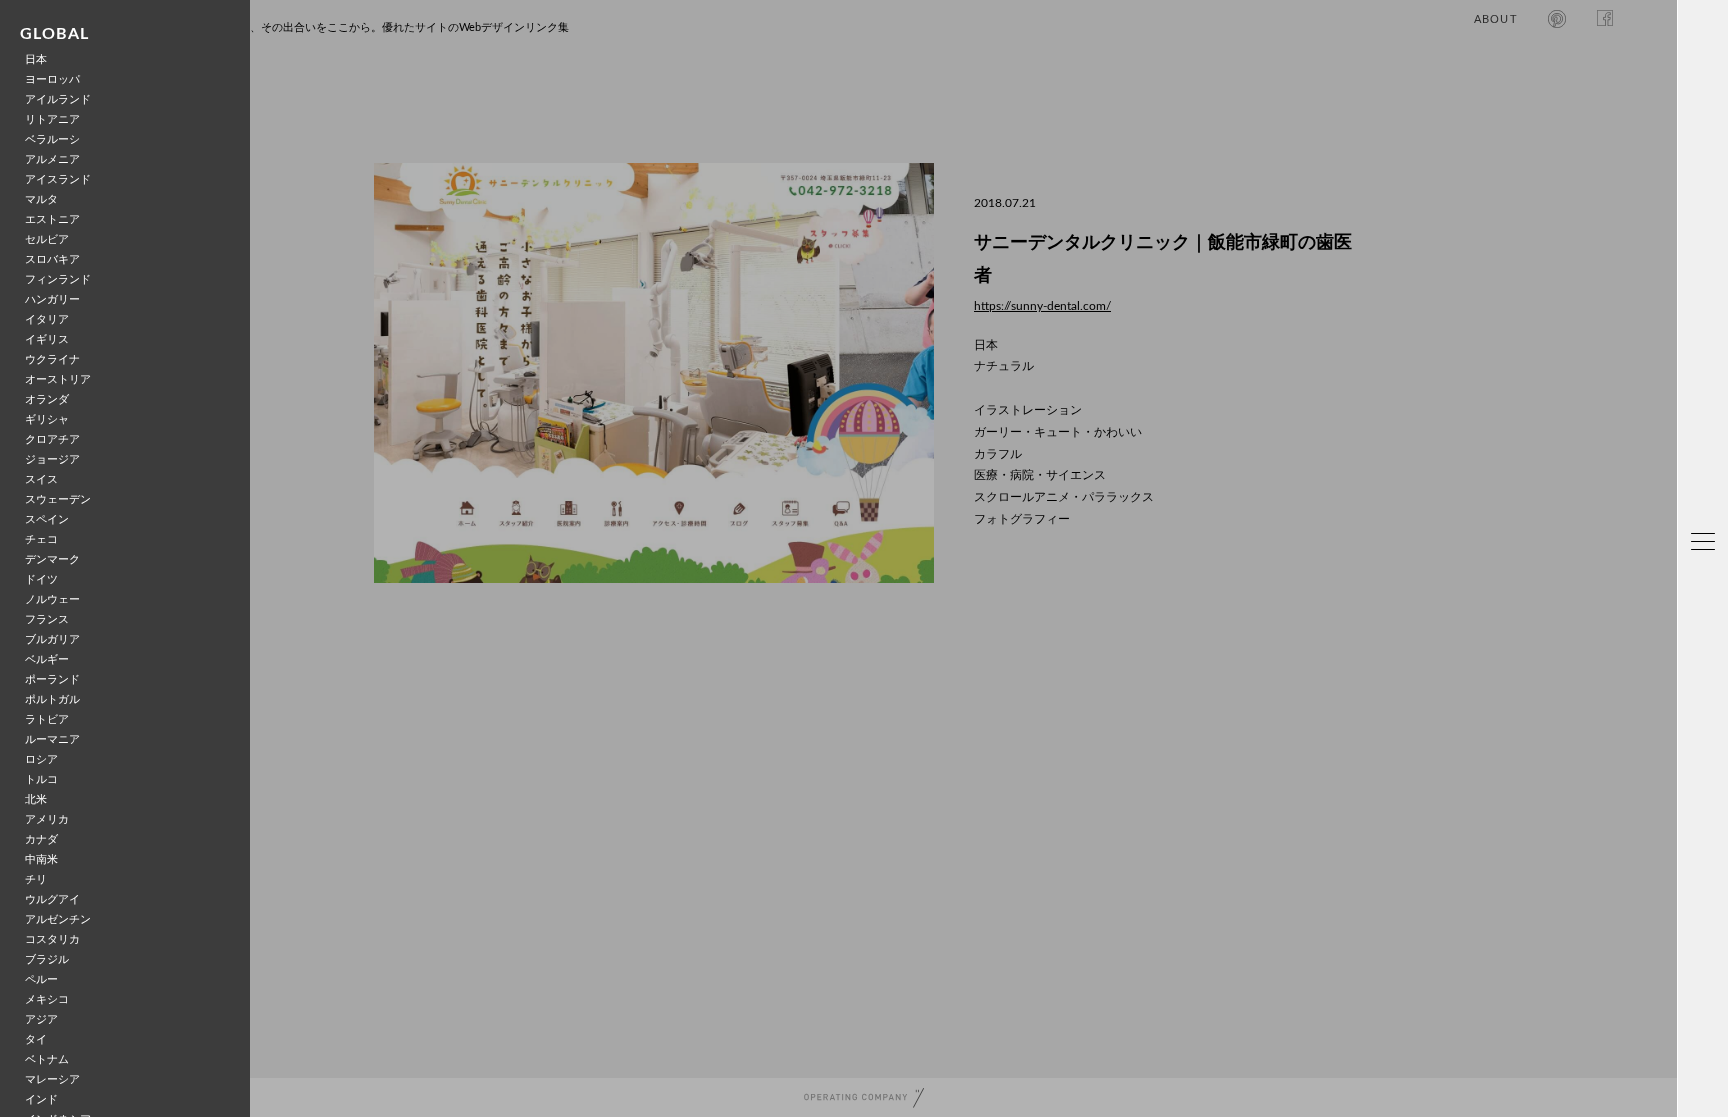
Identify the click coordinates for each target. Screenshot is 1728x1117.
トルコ (41, 779)
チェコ (41, 539)
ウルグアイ (52, 899)
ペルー (41, 979)
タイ (36, 1039)
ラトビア (47, 719)
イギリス (47, 339)
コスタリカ (52, 939)
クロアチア (52, 439)
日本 (36, 59)
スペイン (47, 519)
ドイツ (41, 579)
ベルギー (47, 659)
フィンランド (58, 279)
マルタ (41, 199)
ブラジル (47, 959)
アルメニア (52, 159)
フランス (47, 619)
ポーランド (52, 679)
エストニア (52, 219)
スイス (41, 479)
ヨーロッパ (52, 79)
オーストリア (58, 379)
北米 (36, 799)
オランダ (47, 399)
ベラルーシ (52, 139)
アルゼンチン (58, 919)
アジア (41, 1019)
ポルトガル (52, 699)
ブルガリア (52, 639)
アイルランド (58, 99)
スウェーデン (58, 499)
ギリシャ (47, 419)
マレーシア (52, 1079)
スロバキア (52, 259)
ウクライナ (52, 359)
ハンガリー (52, 299)
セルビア (47, 239)
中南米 (41, 859)
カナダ (41, 839)
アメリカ (47, 819)
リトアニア (52, 119)
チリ (36, 879)
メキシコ (47, 999)
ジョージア (52, 459)
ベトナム (47, 1059)
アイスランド (58, 179)
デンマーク (52, 559)
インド (41, 1099)
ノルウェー (52, 599)
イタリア (47, 319)
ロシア (41, 759)
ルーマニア (52, 739)
